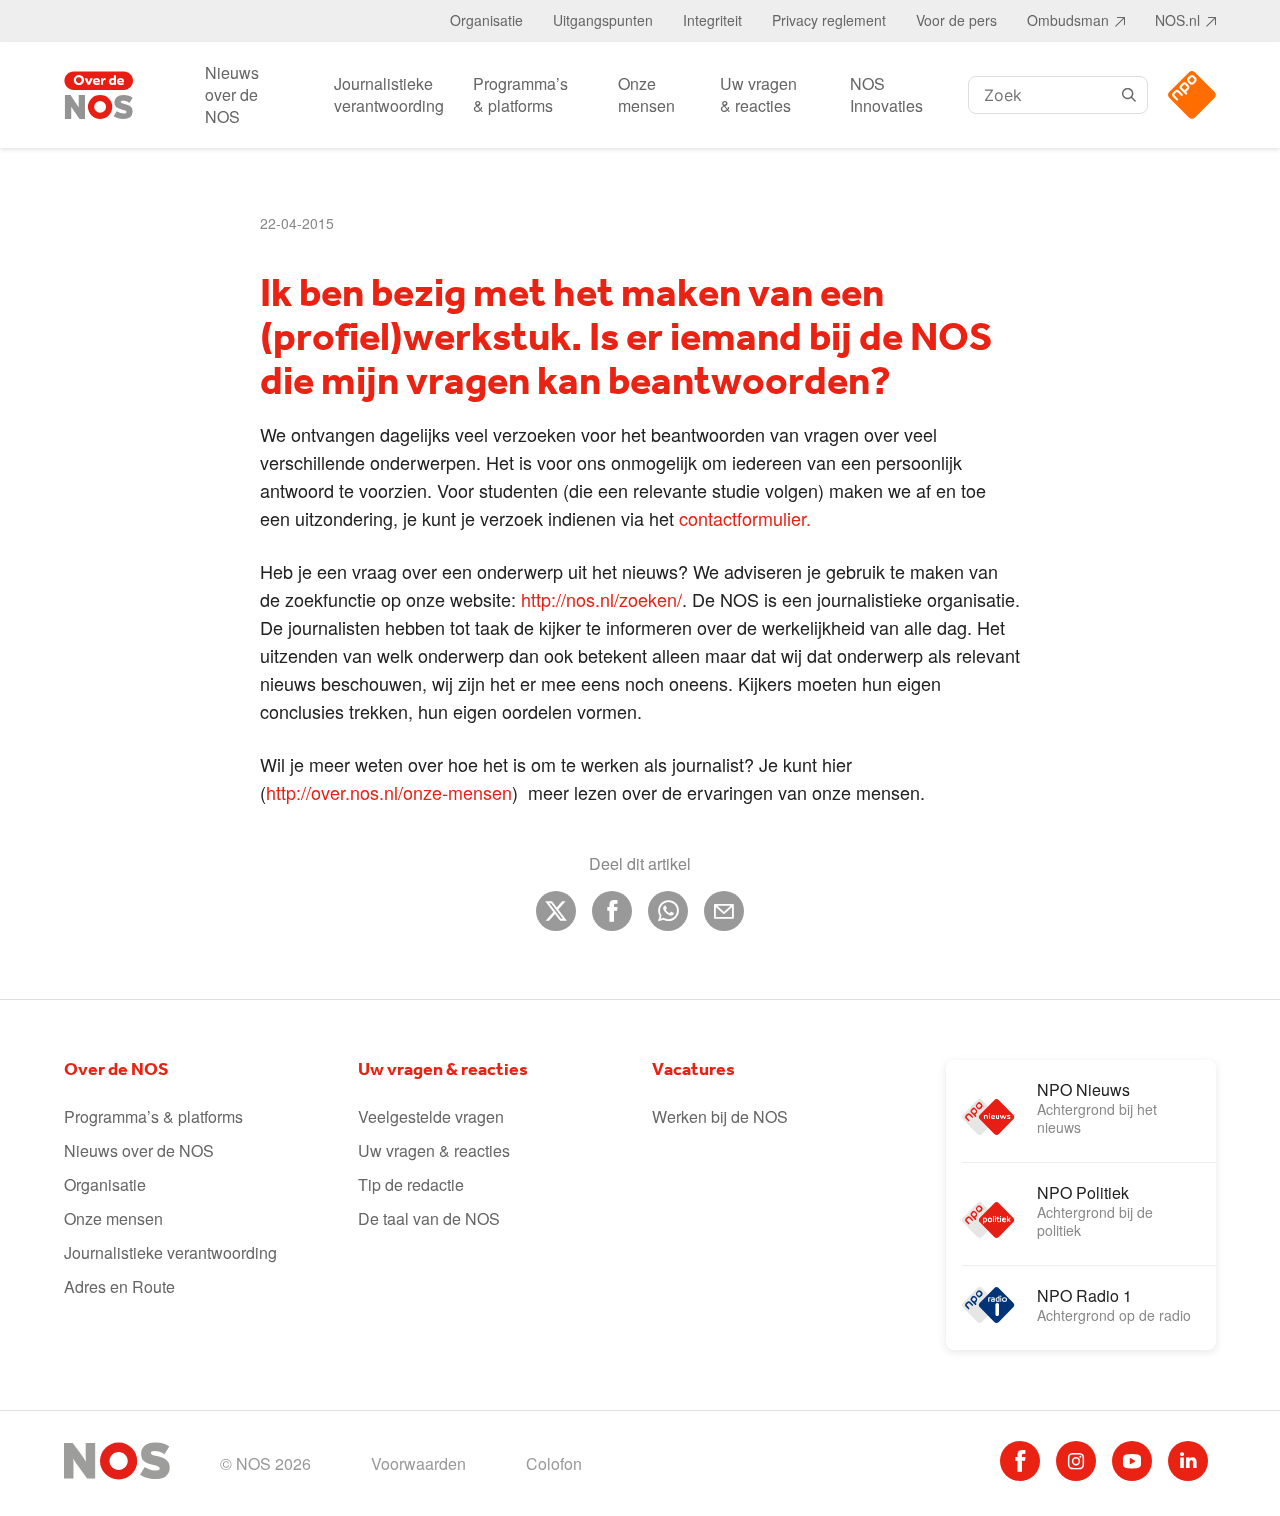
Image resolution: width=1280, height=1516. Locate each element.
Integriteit (712, 20)
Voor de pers (956, 20)
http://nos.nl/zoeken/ (601, 599)
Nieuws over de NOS (232, 94)
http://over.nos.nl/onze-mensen (389, 792)
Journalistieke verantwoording (389, 94)
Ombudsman (1068, 20)
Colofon (554, 1463)
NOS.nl (1177, 20)
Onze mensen (646, 94)
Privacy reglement (829, 20)
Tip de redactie (411, 1184)
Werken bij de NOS (720, 1116)
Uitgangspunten (603, 20)
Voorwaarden (418, 1463)
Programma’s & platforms (520, 94)
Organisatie (486, 20)
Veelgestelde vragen (431, 1116)
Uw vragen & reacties (758, 94)
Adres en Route (119, 1286)
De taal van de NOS (429, 1218)
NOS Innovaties (886, 94)
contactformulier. (745, 518)
